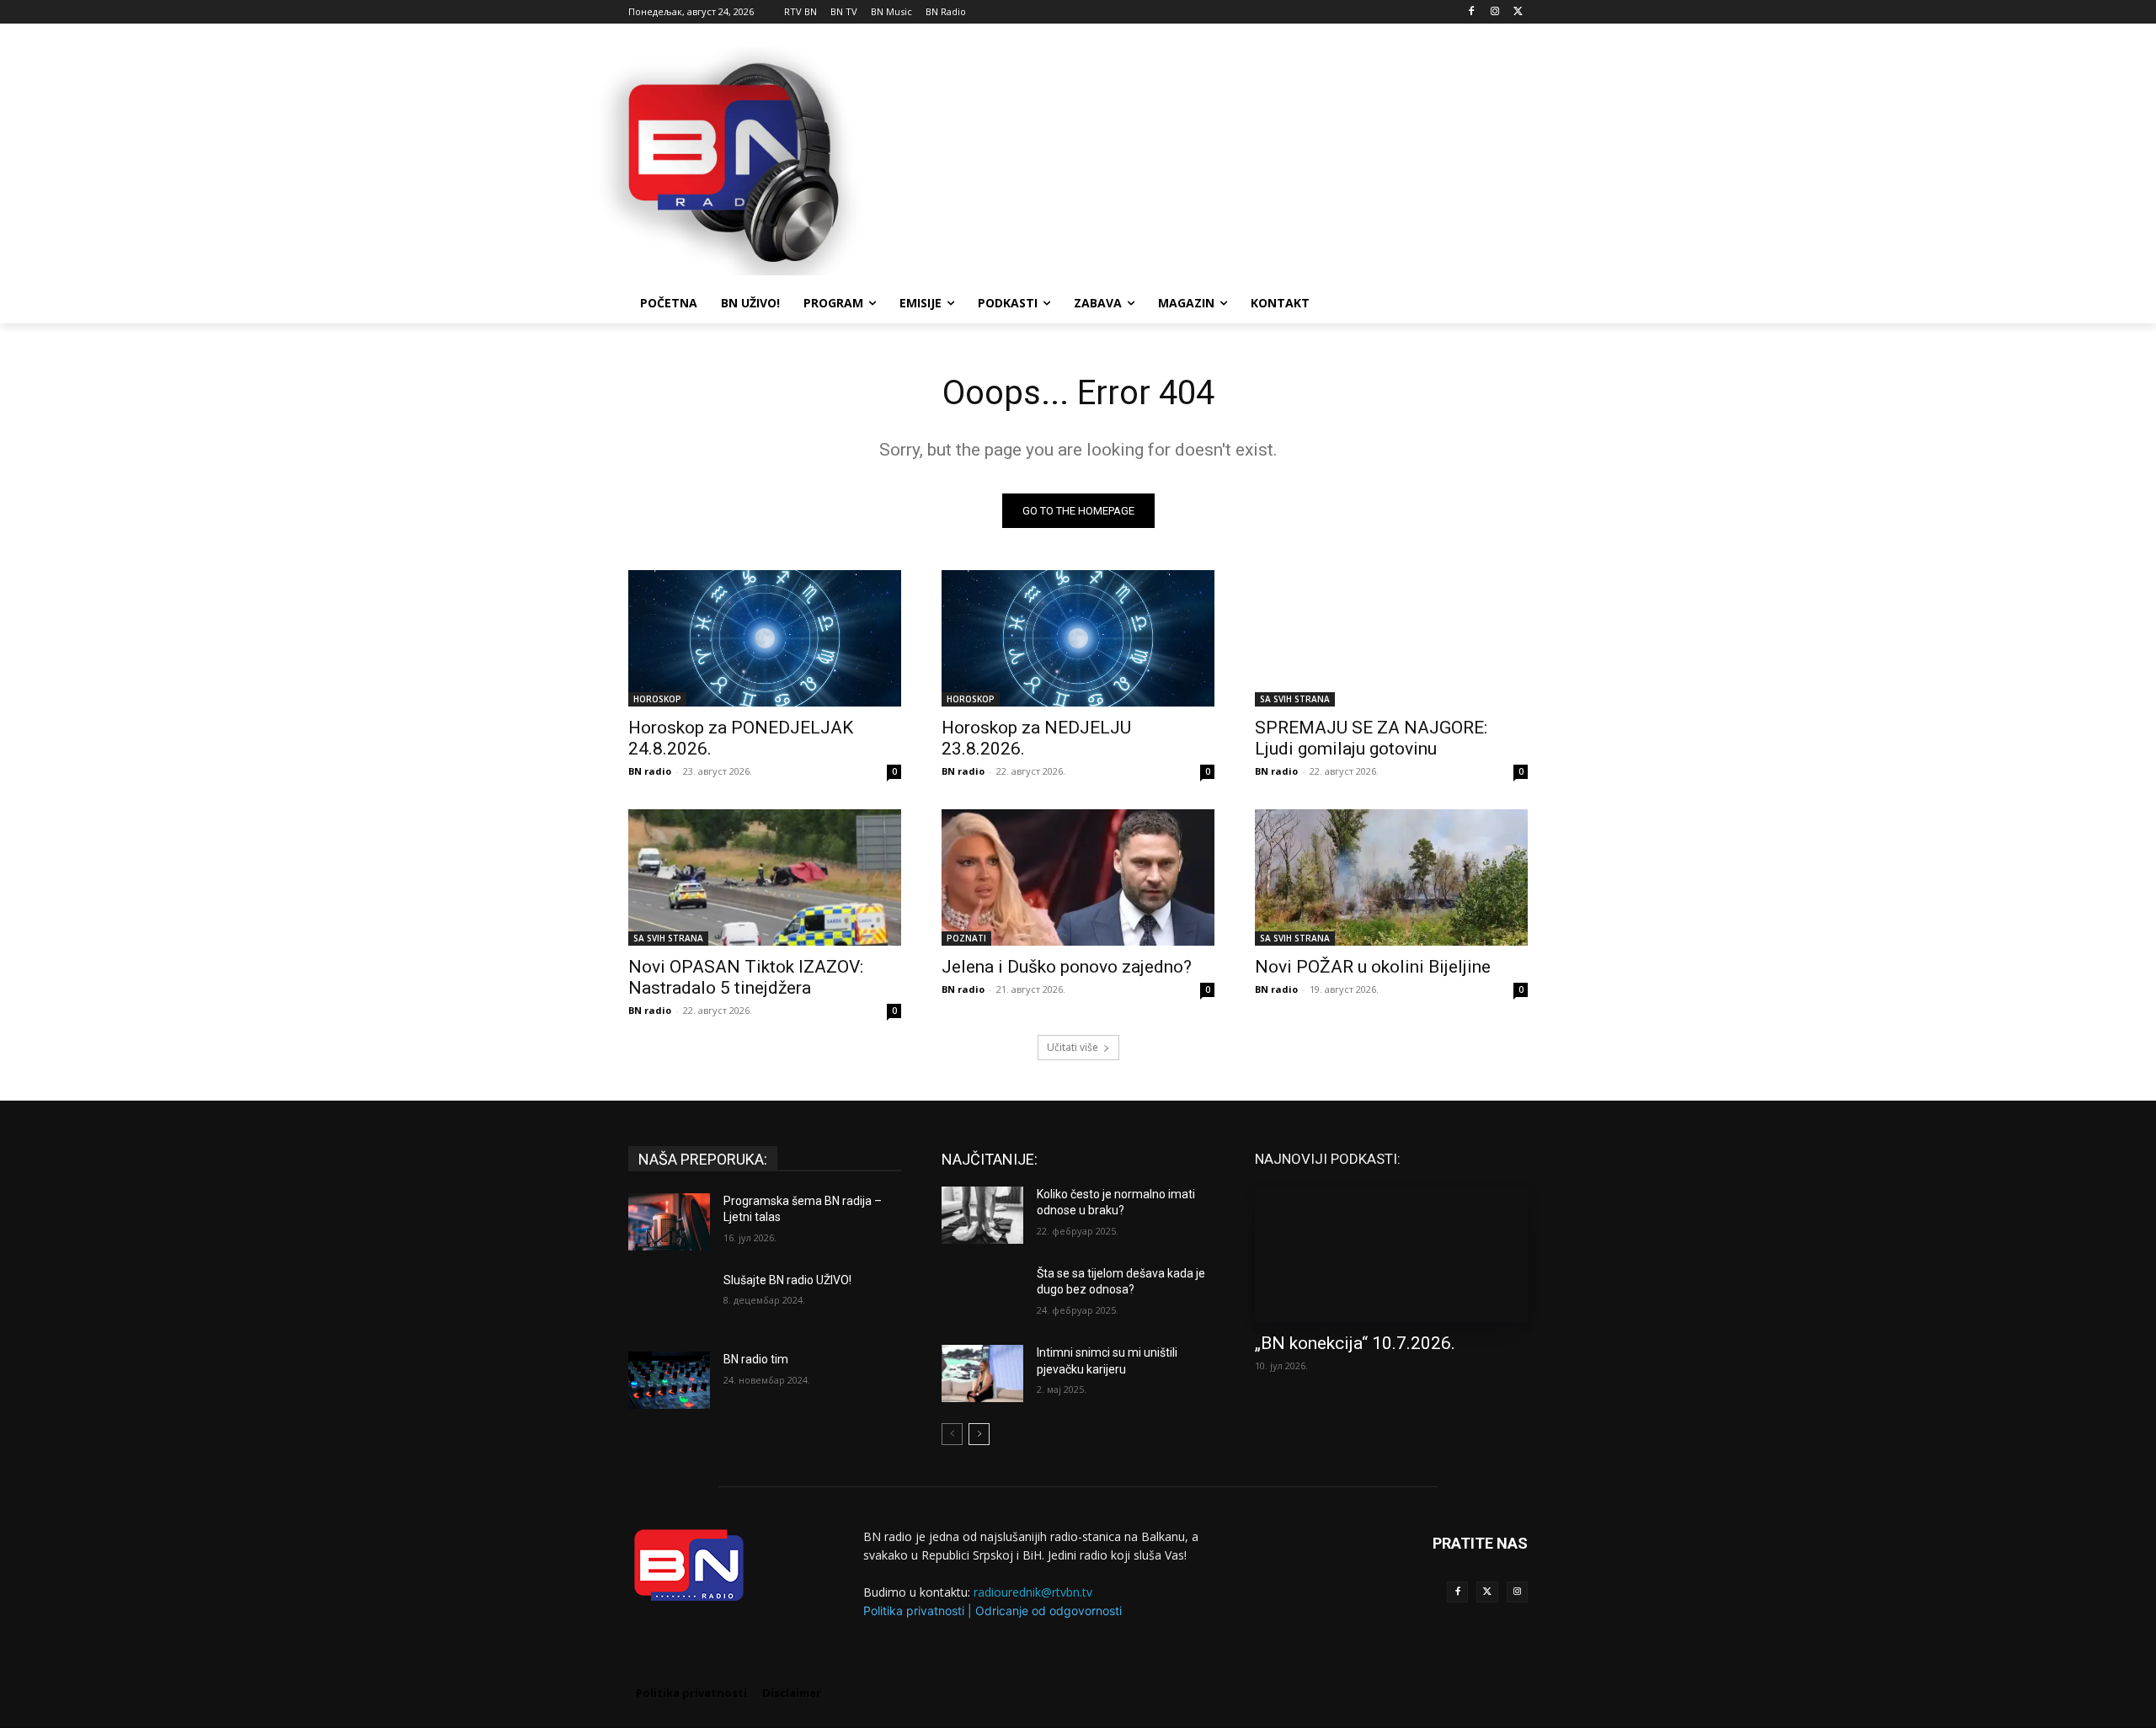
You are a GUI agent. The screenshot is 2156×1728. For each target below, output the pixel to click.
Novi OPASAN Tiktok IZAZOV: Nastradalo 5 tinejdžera (746, 977)
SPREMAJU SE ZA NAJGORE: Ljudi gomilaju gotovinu (1371, 738)
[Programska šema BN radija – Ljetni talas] (669, 1222)
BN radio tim (756, 1359)
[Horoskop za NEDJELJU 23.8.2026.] (1078, 638)
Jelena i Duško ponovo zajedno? (1067, 967)
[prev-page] (952, 1434)
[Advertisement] (1204, 159)
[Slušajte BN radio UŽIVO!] (669, 1301)
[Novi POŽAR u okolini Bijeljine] (1391, 877)
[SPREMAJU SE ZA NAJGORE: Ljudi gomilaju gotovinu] (1391, 638)
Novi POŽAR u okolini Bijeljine (1373, 967)
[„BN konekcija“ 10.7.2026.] (1391, 1254)
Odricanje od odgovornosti (1049, 1611)
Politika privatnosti (914, 1611)
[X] (1518, 12)
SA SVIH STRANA (1295, 699)
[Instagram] (1494, 12)
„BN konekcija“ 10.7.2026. (1355, 1343)
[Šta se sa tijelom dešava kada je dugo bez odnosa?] (982, 1294)
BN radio (650, 771)
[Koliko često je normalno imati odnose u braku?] (982, 1215)
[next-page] (979, 1434)
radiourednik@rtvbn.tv (1033, 1592)
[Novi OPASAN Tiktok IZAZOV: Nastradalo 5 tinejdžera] (765, 877)
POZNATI (966, 938)
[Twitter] (1487, 1592)
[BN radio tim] (669, 1380)
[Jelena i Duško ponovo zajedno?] (1078, 877)
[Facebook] (1472, 12)
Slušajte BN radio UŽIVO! (787, 1280)
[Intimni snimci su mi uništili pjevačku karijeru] (982, 1373)
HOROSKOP (657, 699)
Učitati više (1073, 1047)
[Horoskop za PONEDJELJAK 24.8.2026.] (765, 638)
